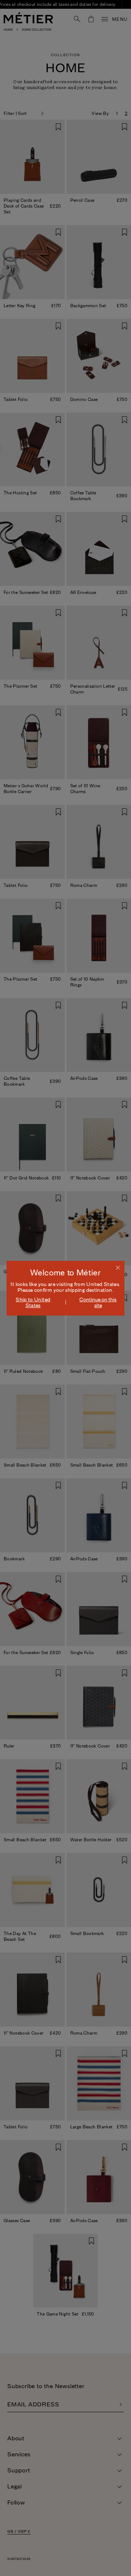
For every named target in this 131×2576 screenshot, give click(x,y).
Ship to (33, 1302)
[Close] (118, 1267)
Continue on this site (98, 1302)
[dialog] (65, 1288)
